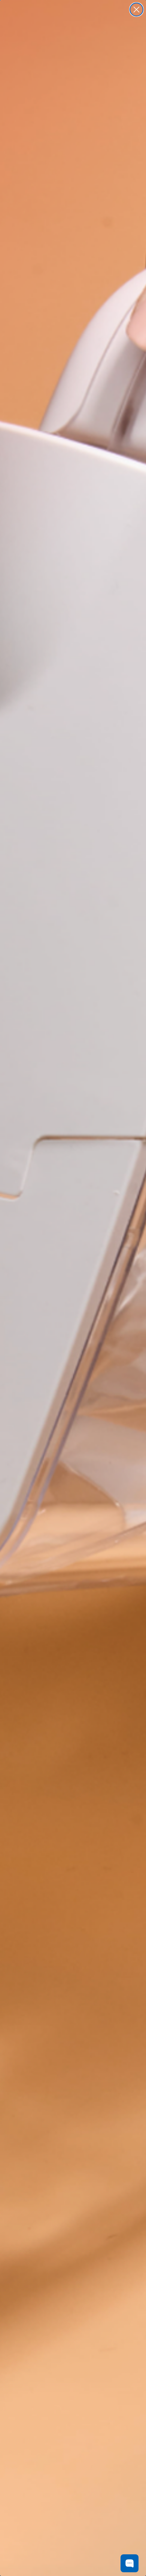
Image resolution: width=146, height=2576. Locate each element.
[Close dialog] (136, 10)
